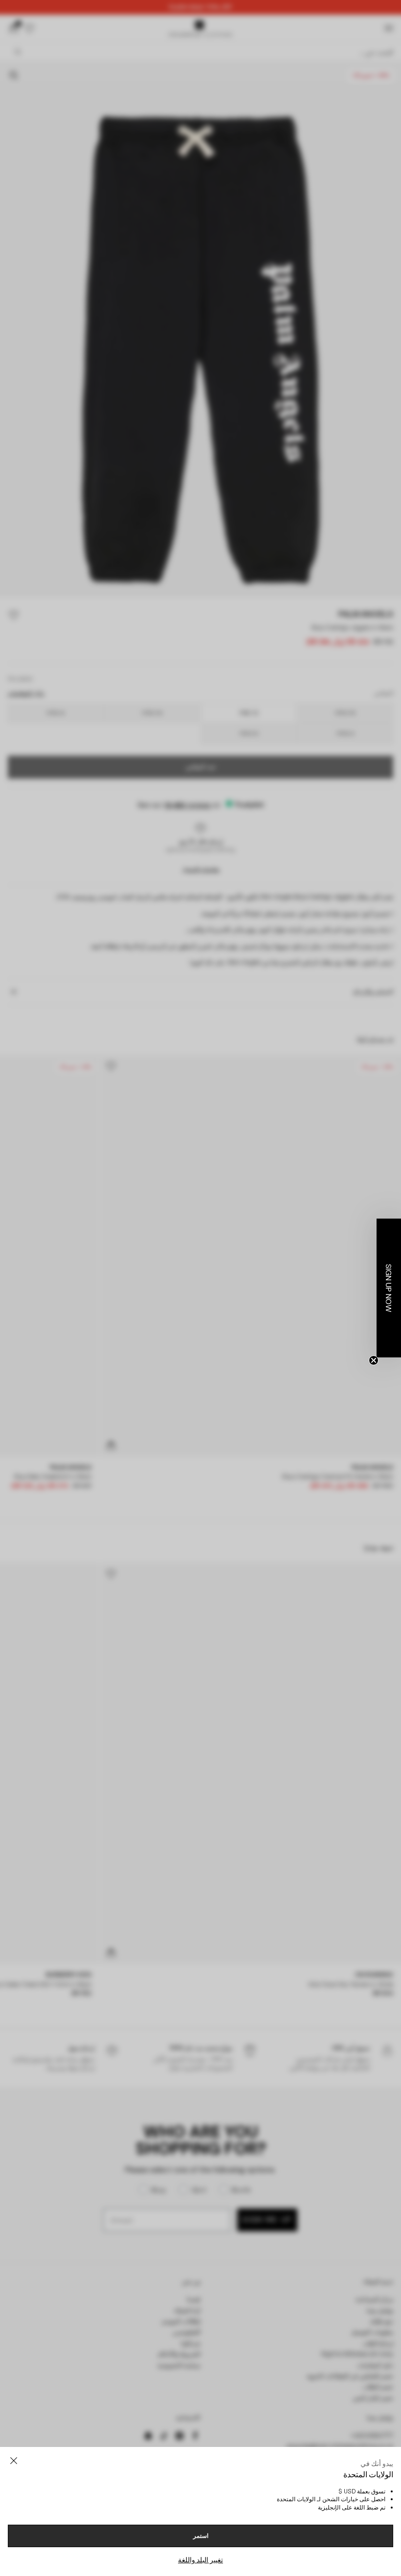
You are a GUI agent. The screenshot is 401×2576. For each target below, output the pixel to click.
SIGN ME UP (105, 1380)
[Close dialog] (379, 1173)
